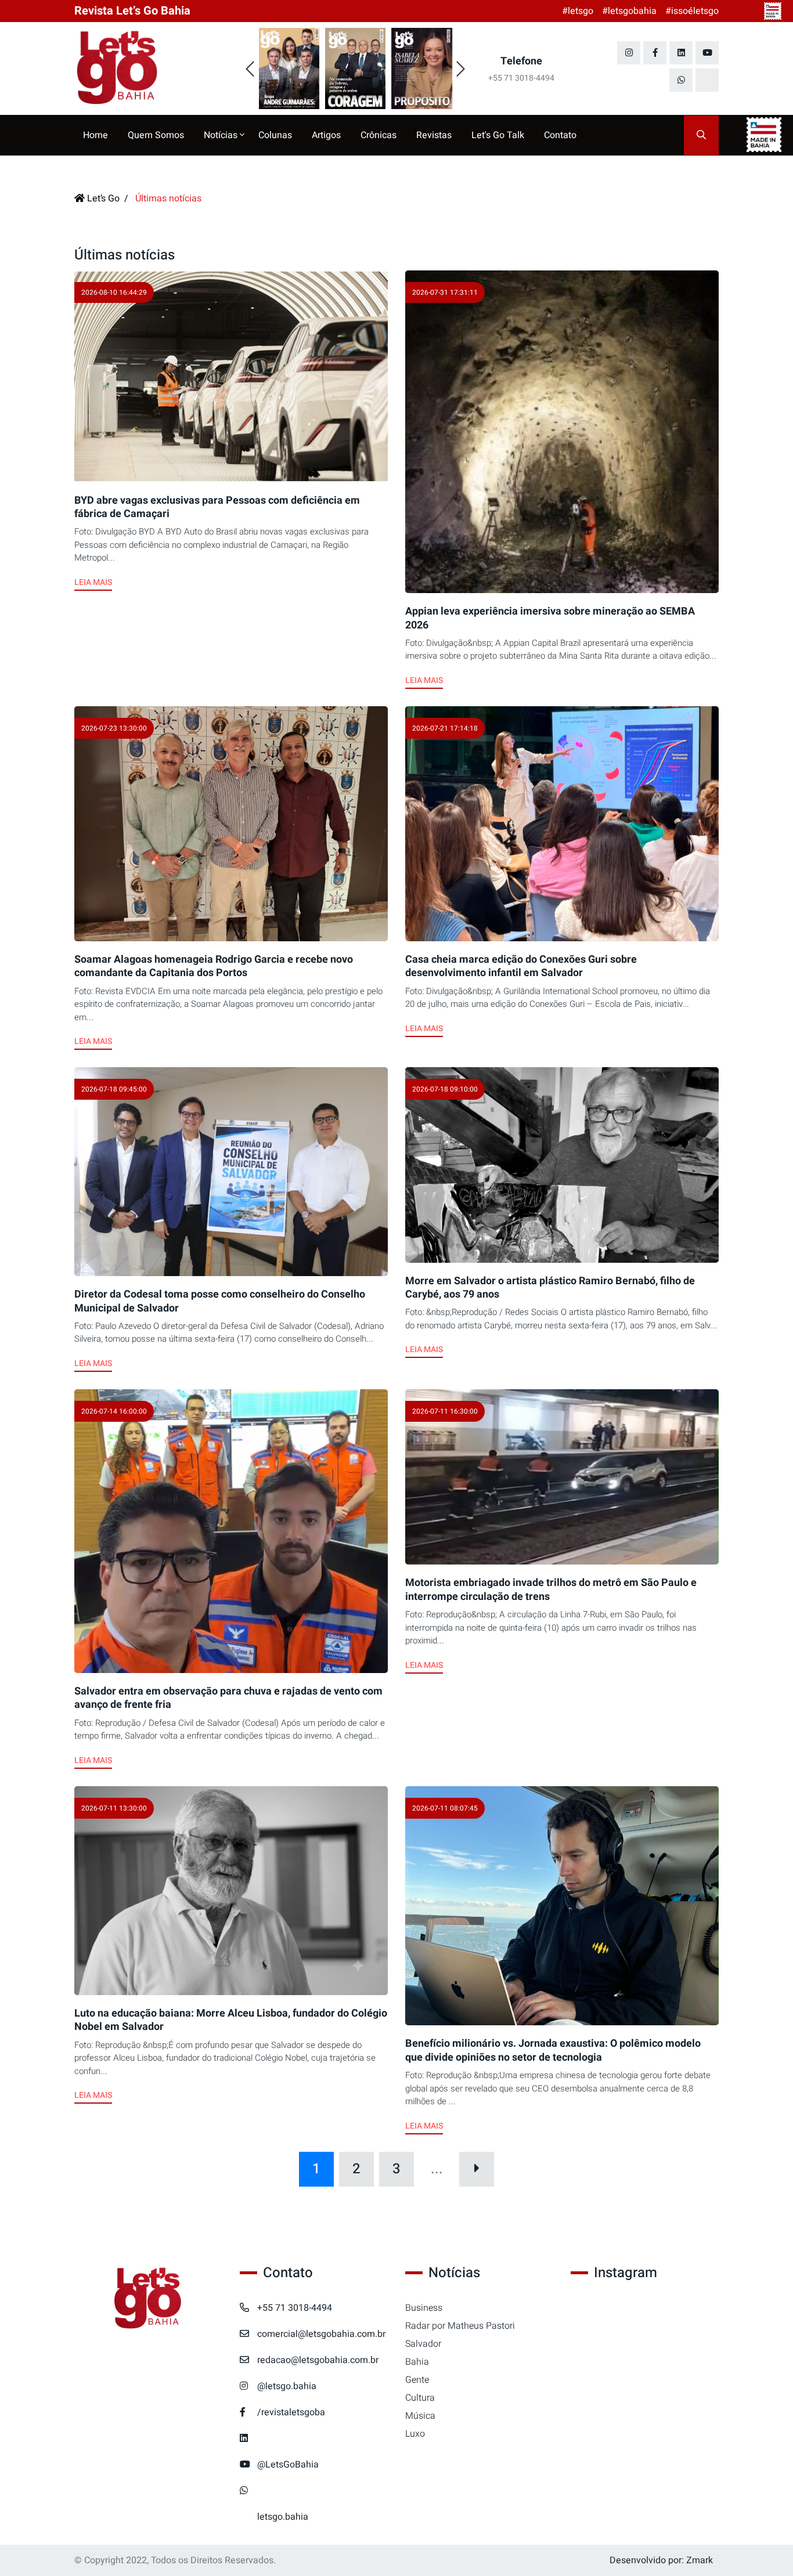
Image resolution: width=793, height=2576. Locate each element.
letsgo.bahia (283, 2517)
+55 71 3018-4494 (295, 2308)
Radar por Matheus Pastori (460, 2326)
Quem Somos (156, 135)
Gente (417, 2380)
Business (424, 2308)
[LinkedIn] (681, 53)
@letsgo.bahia (287, 2386)
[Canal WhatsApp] (681, 80)
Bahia (417, 2362)
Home (95, 135)
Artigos (326, 135)
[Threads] (707, 80)
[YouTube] (707, 53)
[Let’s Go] (148, 2299)
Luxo (415, 2434)
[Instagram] (629, 53)
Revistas (434, 135)
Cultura (420, 2398)
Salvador (423, 2344)
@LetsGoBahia (288, 2465)
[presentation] (250, 70)
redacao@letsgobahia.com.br (318, 2360)
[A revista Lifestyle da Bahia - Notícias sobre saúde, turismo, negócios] (148, 68)
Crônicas (379, 135)
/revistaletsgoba (291, 2412)
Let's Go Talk (498, 135)
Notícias (222, 135)
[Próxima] (477, 2169)
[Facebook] (655, 53)
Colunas (275, 135)
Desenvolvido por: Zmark (661, 2560)
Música (420, 2416)
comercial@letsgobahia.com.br (321, 2334)
